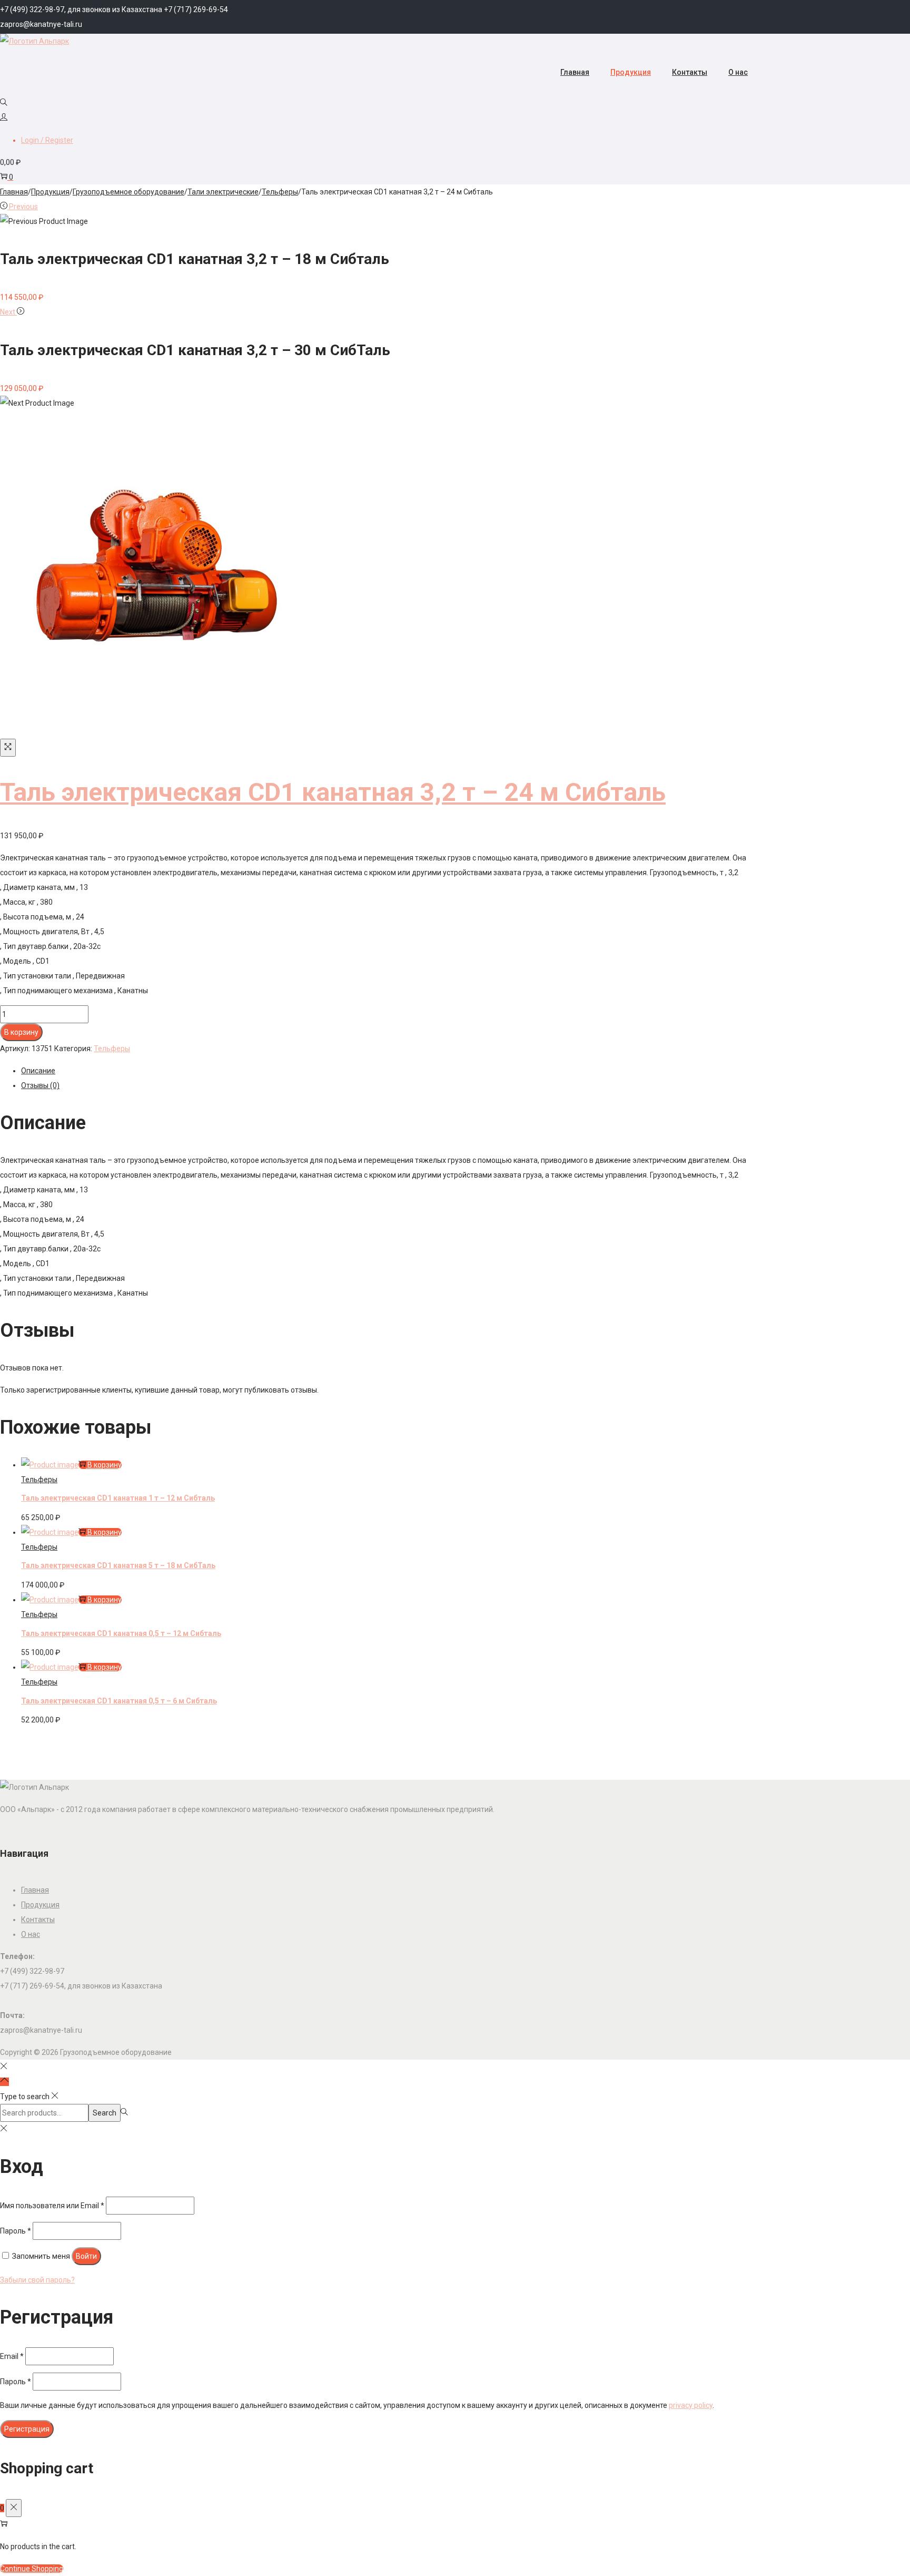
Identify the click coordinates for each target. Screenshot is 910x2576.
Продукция (50, 192)
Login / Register (47, 140)
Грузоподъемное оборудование (128, 192)
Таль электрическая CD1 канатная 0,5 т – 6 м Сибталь (119, 1701)
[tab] (390, 1071)
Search (105, 2113)
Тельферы (280, 192)
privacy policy (691, 2405)
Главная (14, 192)
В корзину (21, 1032)
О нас (31, 1934)
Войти (86, 2256)
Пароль (16, 2231)
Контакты (38, 1919)
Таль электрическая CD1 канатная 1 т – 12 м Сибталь (118, 1498)
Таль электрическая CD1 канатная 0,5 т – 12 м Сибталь (121, 1633)
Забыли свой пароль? (37, 2280)
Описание (38, 1071)
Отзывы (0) (40, 1085)
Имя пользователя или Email (52, 2206)
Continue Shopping (32, 2569)
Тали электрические (223, 192)
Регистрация (27, 2429)
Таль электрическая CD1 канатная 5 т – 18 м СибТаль (118, 1565)
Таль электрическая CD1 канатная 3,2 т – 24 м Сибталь (333, 792)
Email (12, 2356)
